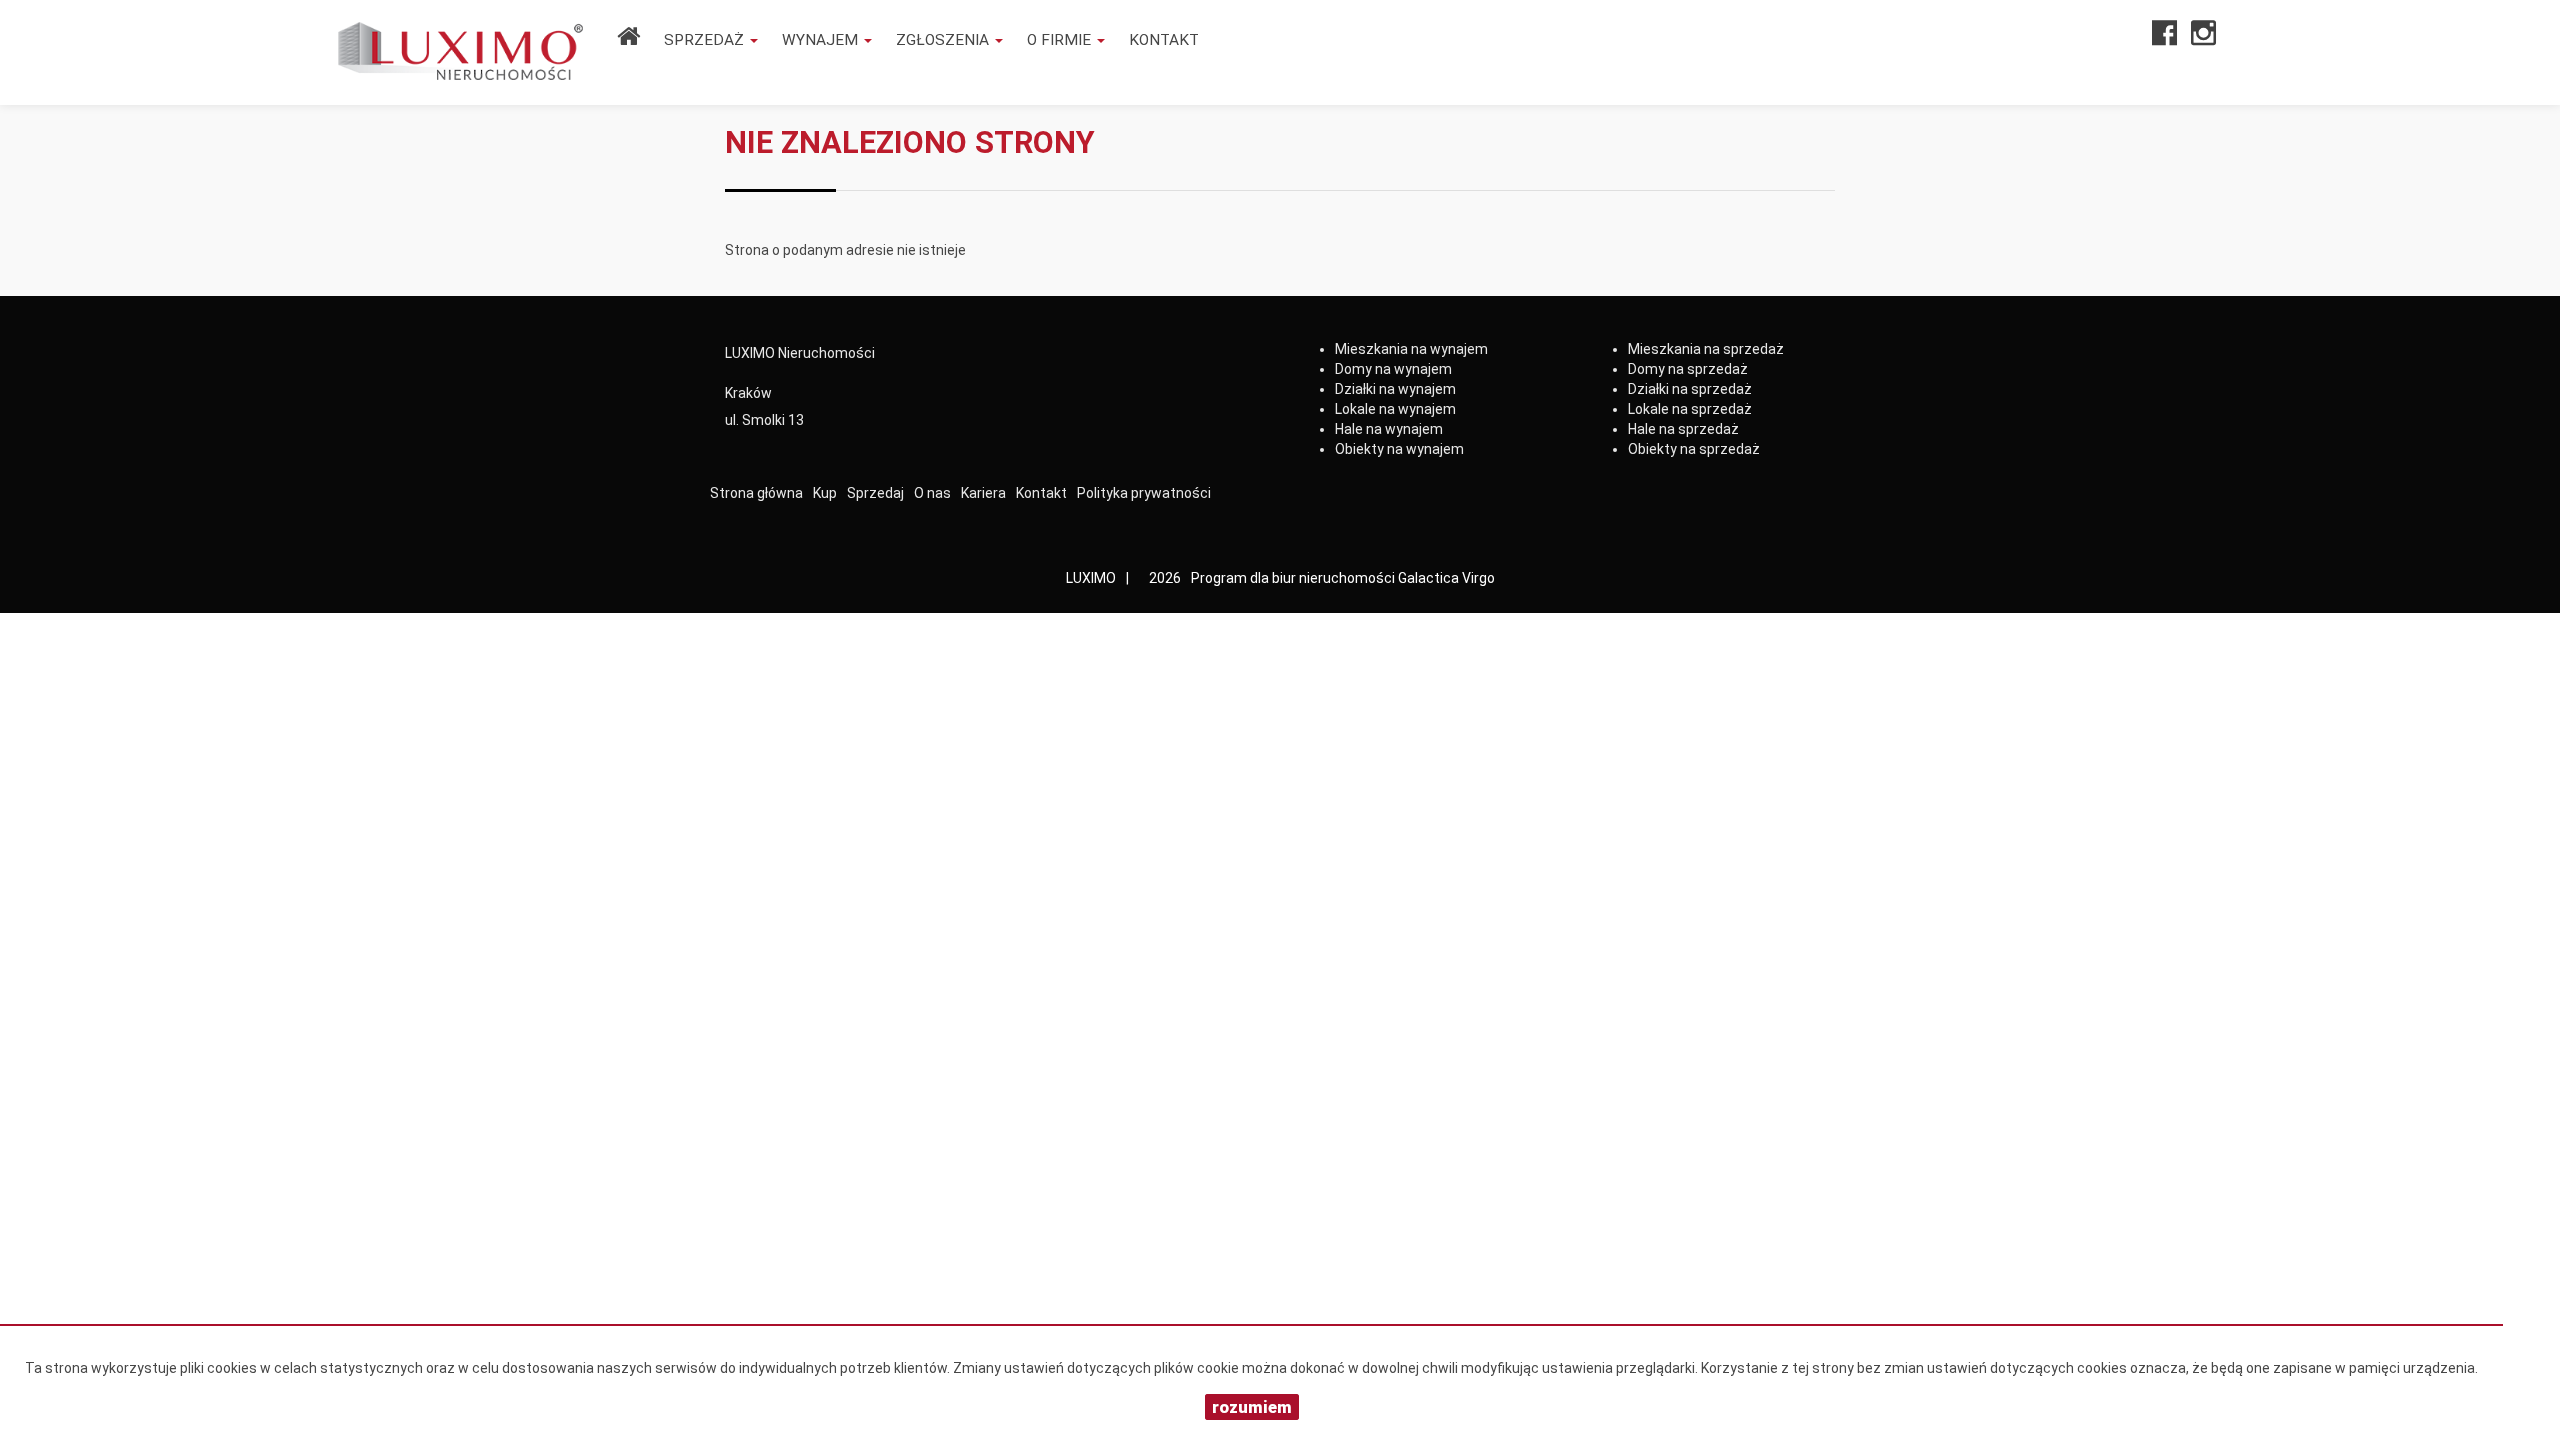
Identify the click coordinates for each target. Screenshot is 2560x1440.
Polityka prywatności (1144, 493)
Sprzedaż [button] (706, 40)
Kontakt (1164, 40)
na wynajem (1411, 349)
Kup (825, 493)
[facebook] (2164, 39)
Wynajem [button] (822, 40)
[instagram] (2203, 39)
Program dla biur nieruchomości (1294, 578)
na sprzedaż (1706, 349)
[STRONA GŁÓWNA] (628, 38)
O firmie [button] (1061, 40)
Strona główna (756, 493)
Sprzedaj (875, 493)
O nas (932, 493)
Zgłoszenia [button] (944, 40)
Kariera (983, 493)
